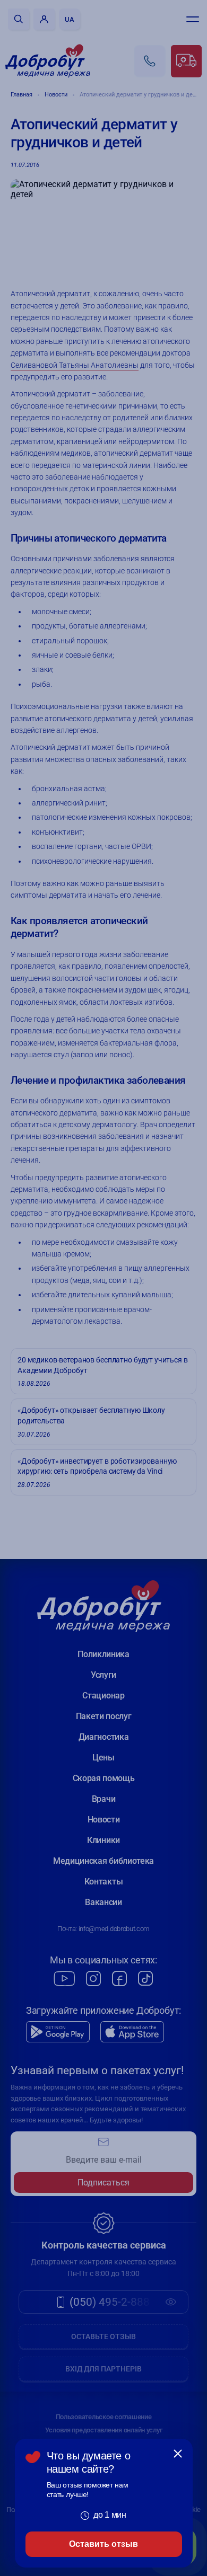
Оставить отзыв (103, 2544)
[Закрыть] (178, 2454)
